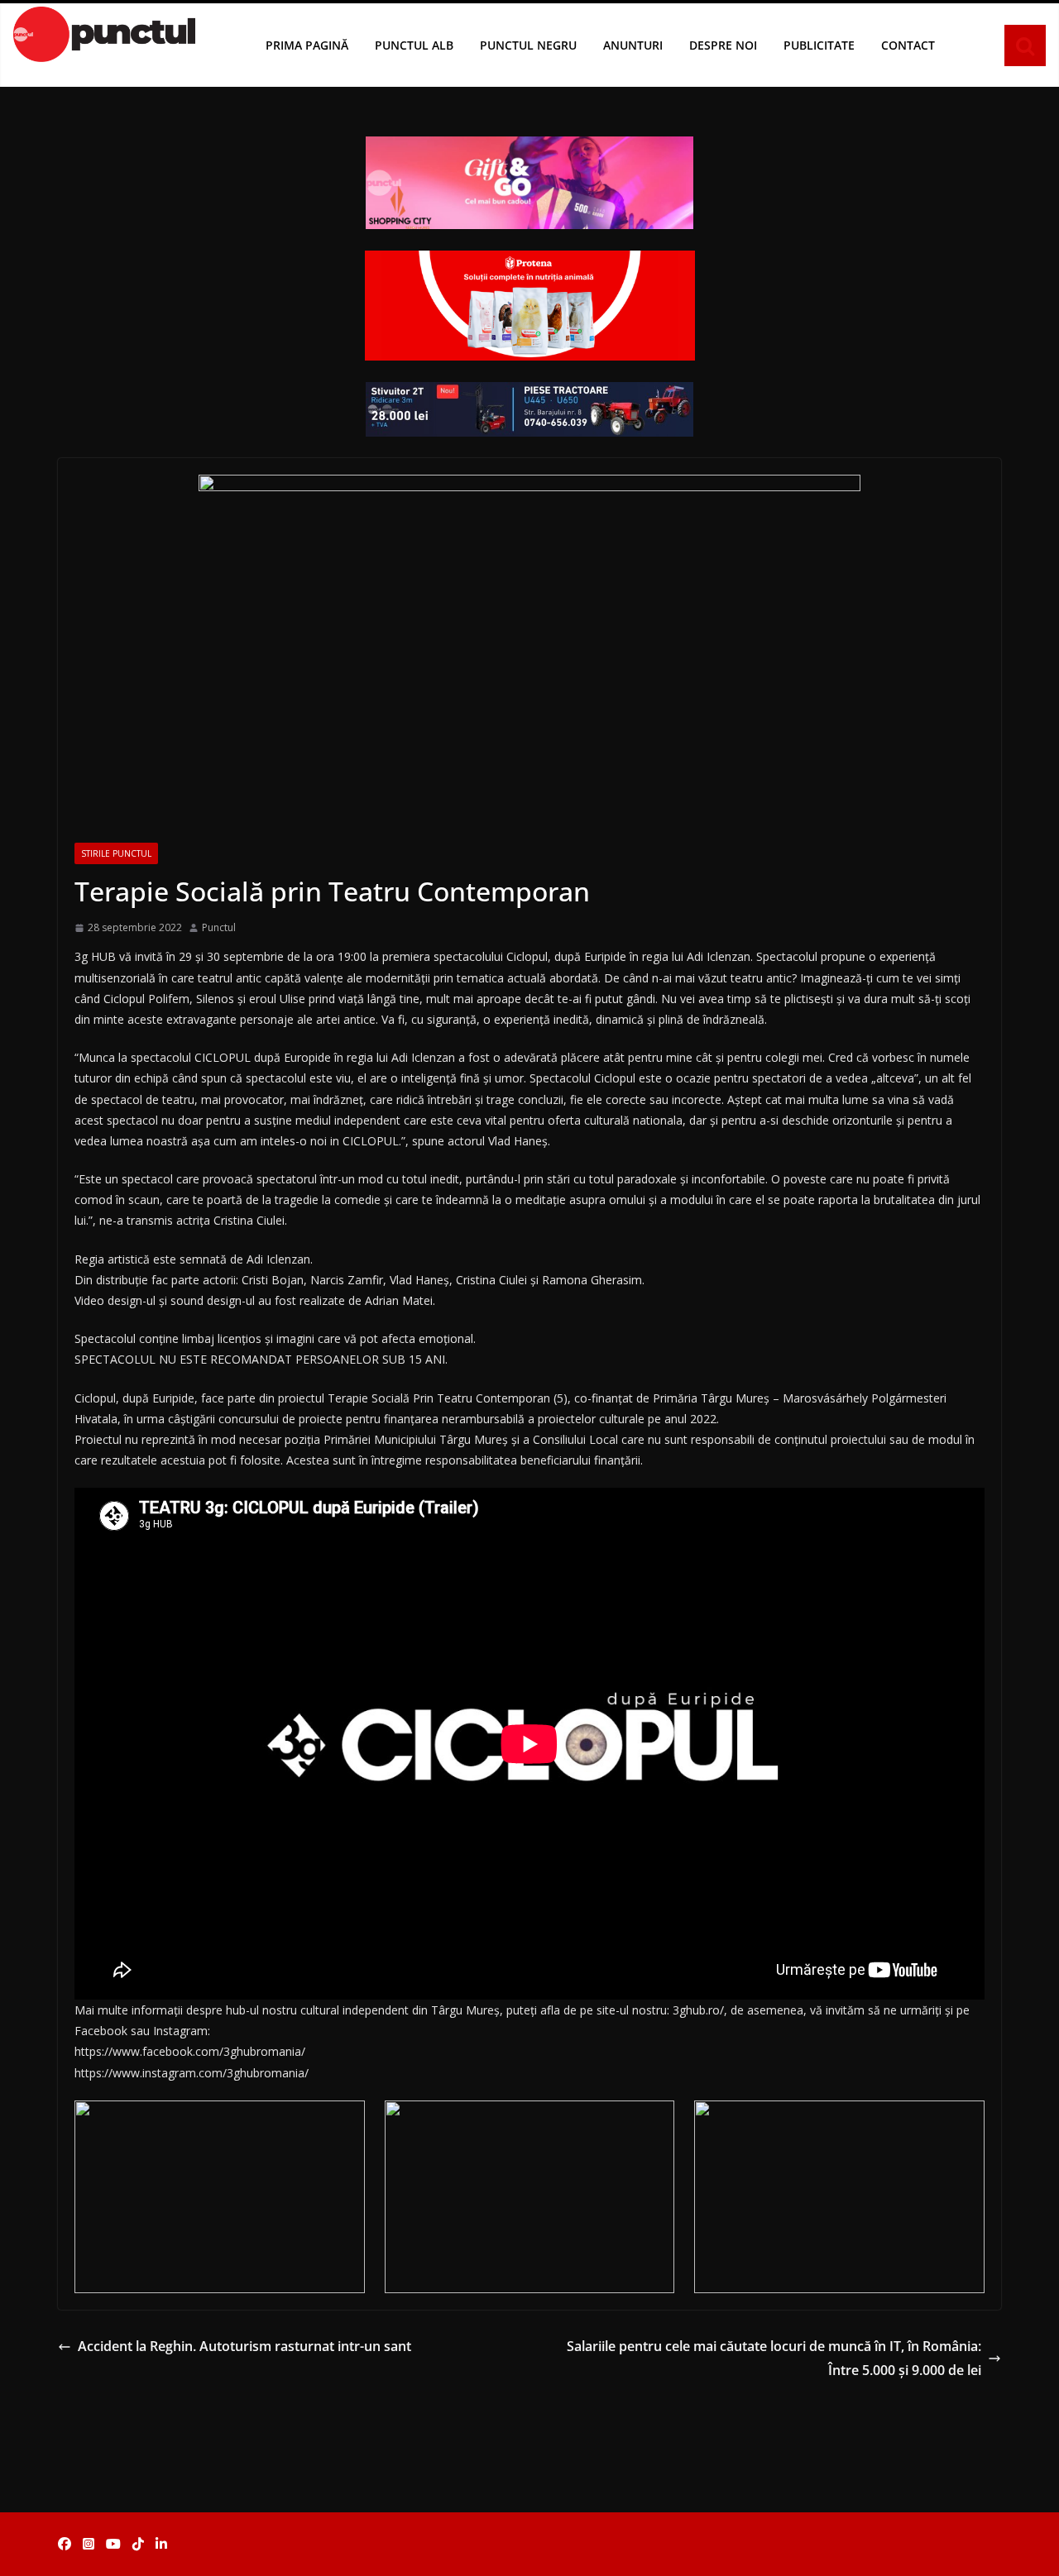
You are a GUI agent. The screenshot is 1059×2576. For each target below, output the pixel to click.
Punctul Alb (414, 45)
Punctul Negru (528, 45)
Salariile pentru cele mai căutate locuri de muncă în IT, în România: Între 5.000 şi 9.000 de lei (774, 2358)
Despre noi (723, 45)
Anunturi (633, 45)
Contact (908, 45)
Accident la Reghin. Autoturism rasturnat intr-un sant (244, 2346)
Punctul (219, 927)
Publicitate (819, 45)
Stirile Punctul (116, 853)
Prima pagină (307, 45)
